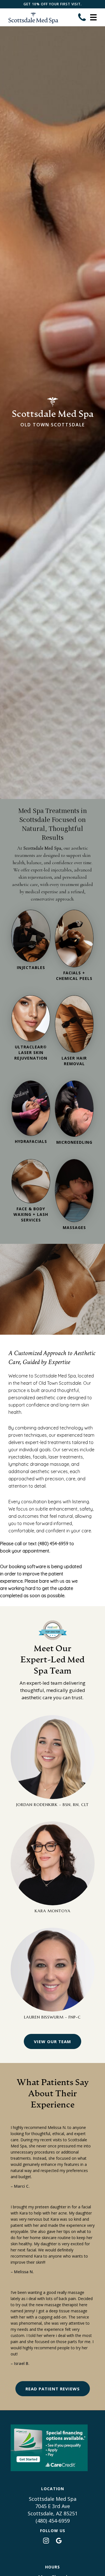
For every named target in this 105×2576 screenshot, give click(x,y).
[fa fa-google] (59, 2540)
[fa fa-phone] (82, 17)
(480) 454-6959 (53, 2521)
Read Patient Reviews (53, 2389)
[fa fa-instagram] (47, 2540)
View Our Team (53, 2041)
